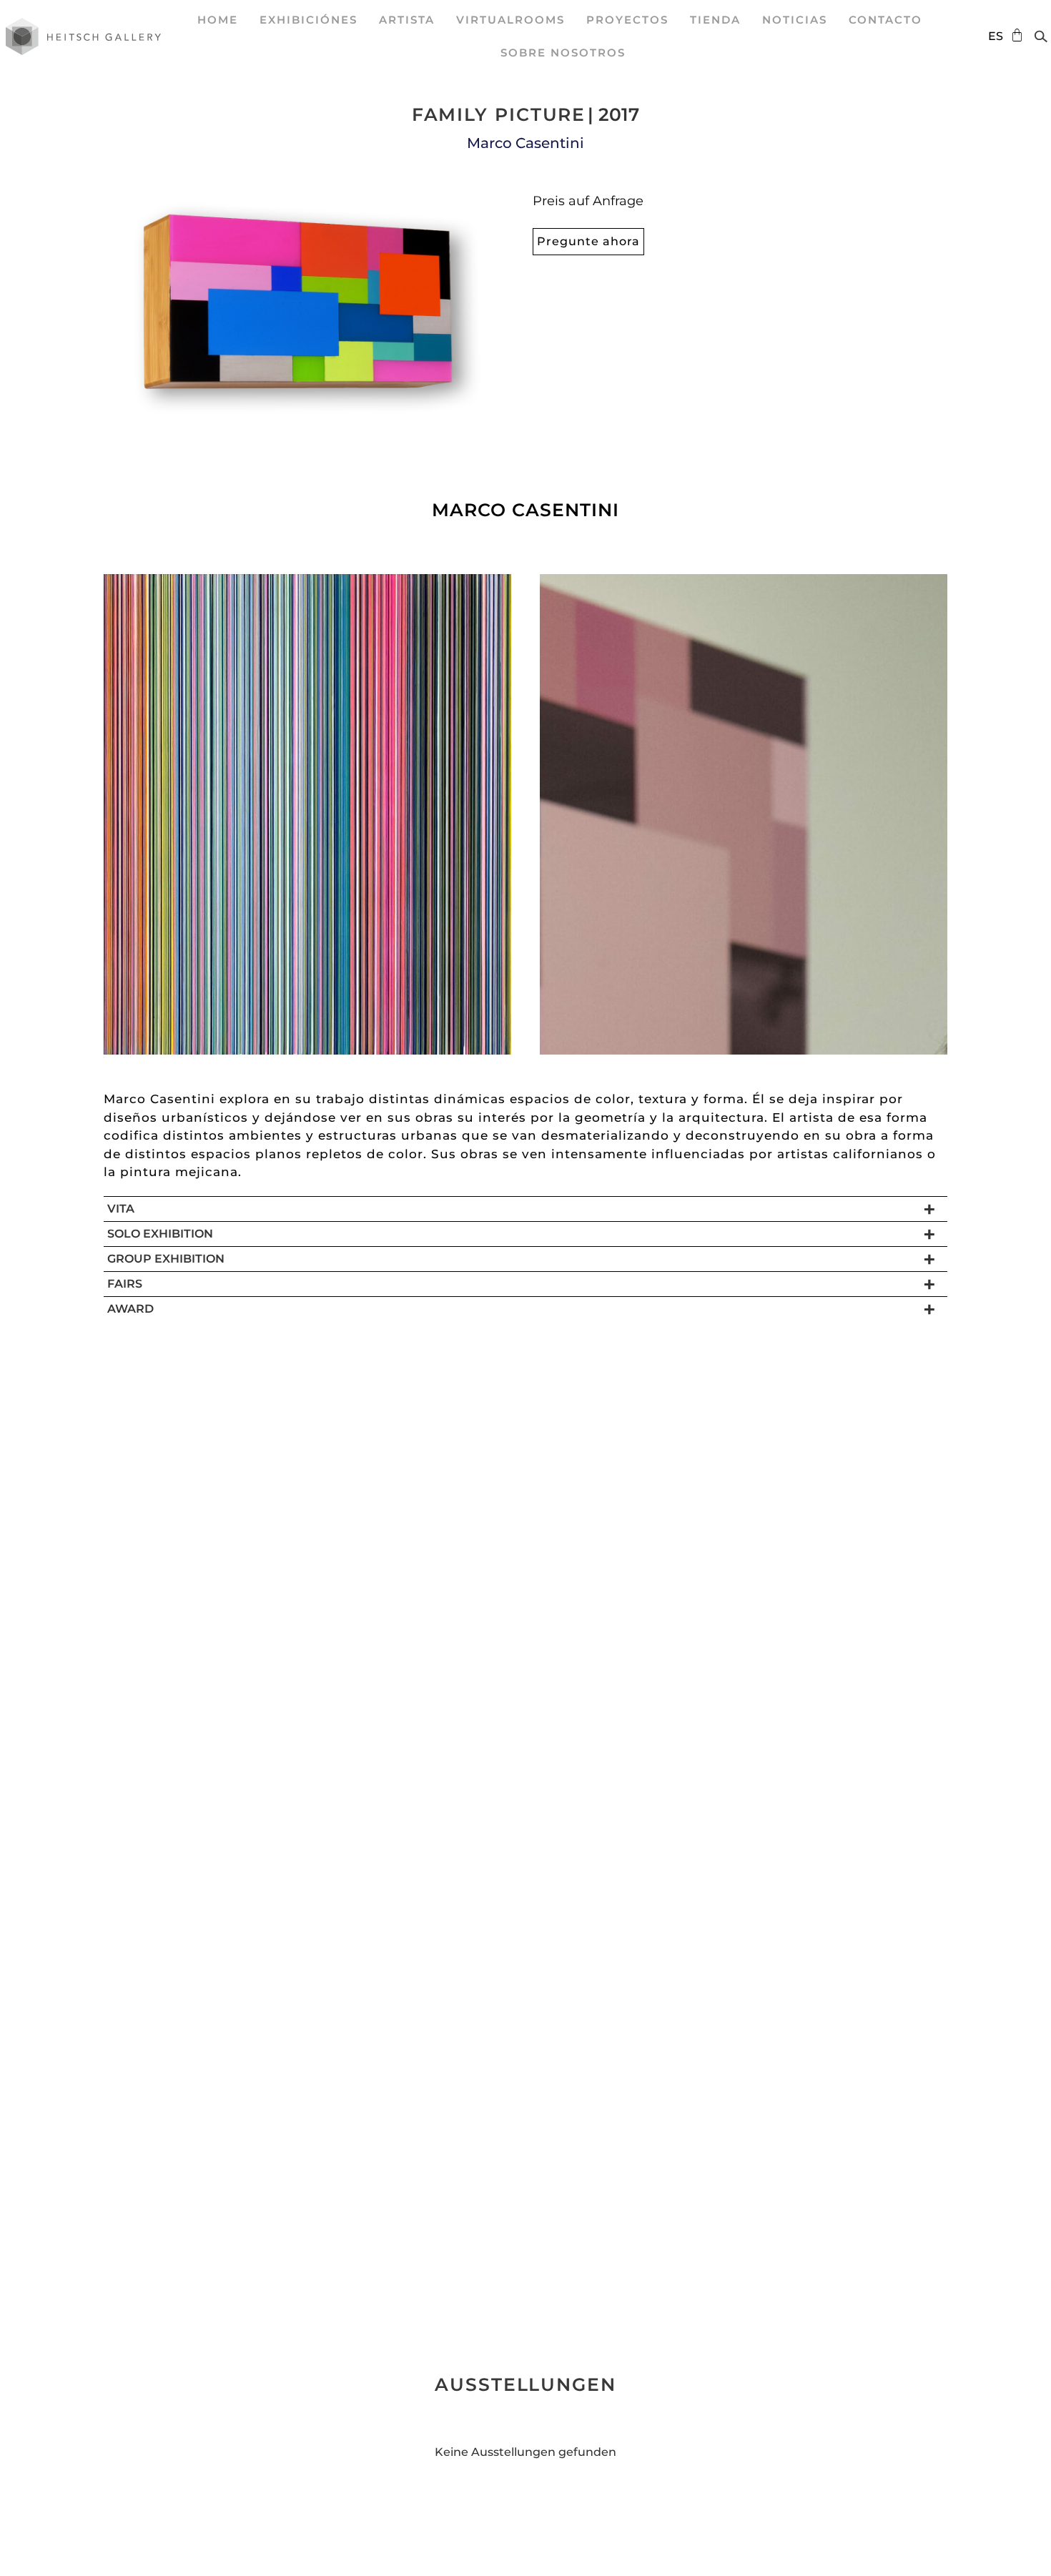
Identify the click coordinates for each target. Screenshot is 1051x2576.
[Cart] (1013, 35)
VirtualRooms (510, 20)
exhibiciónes (309, 20)
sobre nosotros (563, 53)
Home (218, 20)
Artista (407, 20)
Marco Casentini (525, 143)
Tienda (715, 20)
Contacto (885, 20)
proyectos (627, 20)
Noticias (795, 20)
